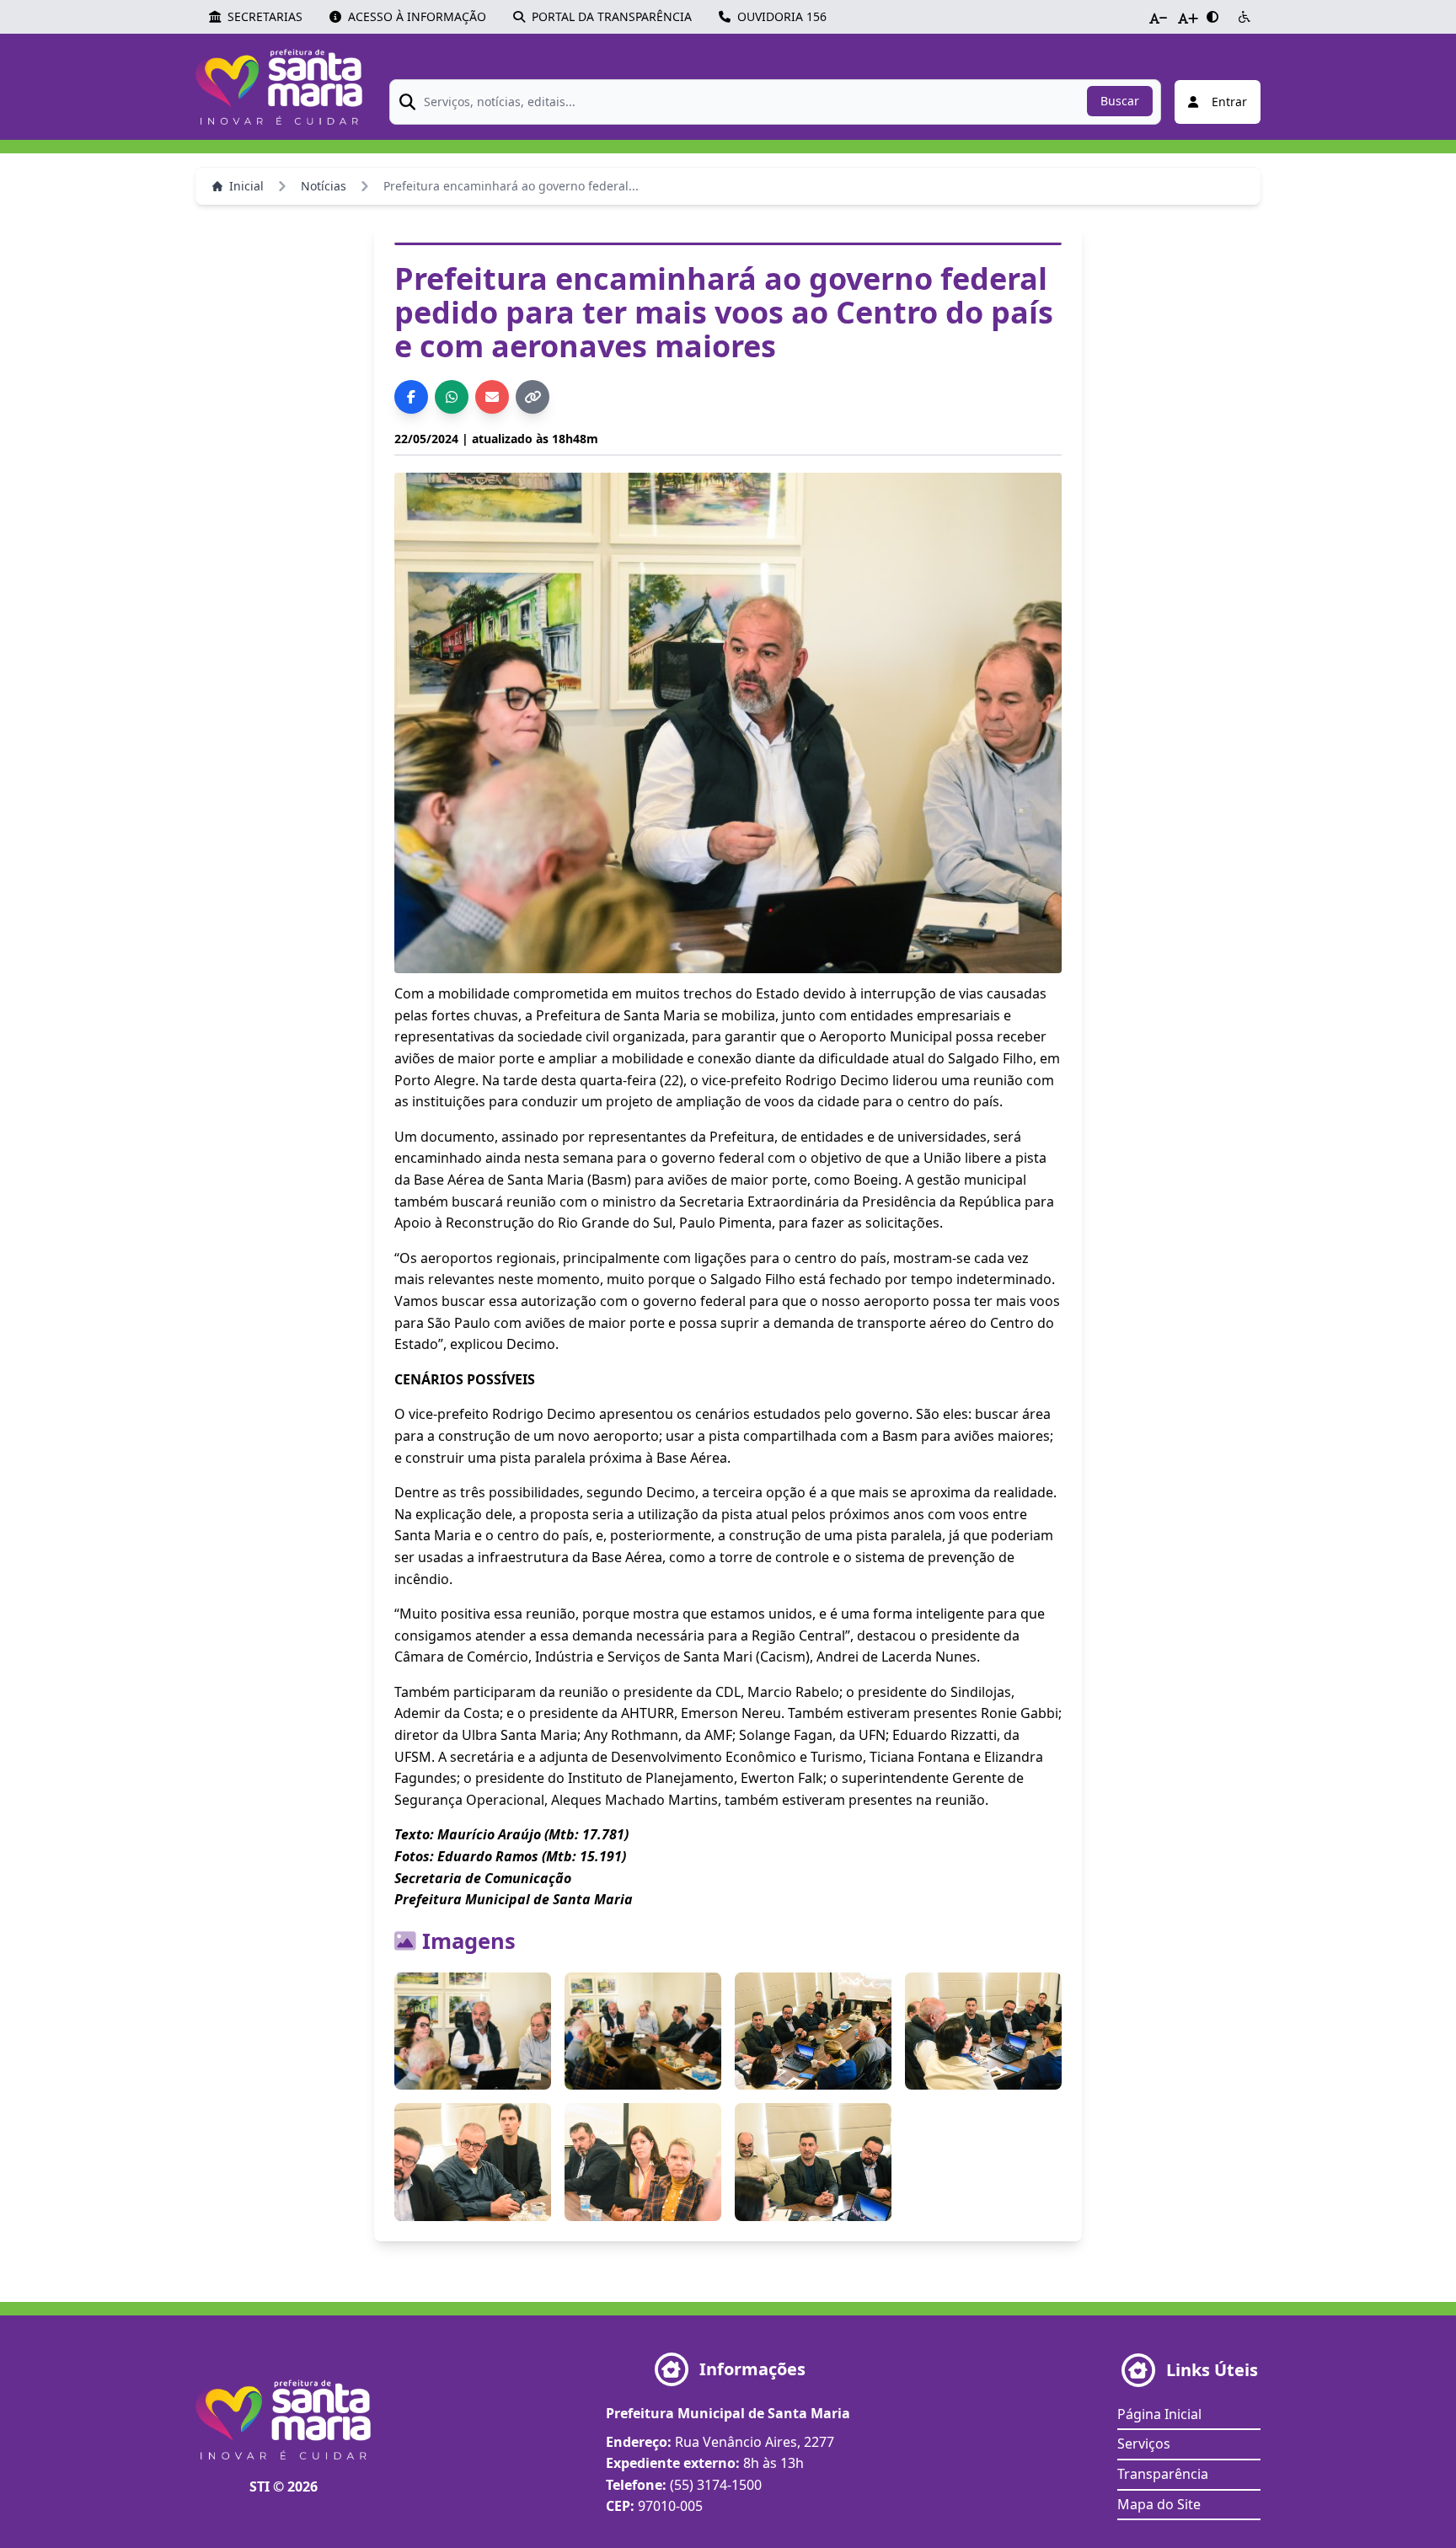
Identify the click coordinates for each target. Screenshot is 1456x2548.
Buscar (1120, 101)
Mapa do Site (1159, 2504)
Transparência (1163, 2474)
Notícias (324, 186)
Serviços (1144, 2444)
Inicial (246, 186)
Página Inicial (1159, 2414)
